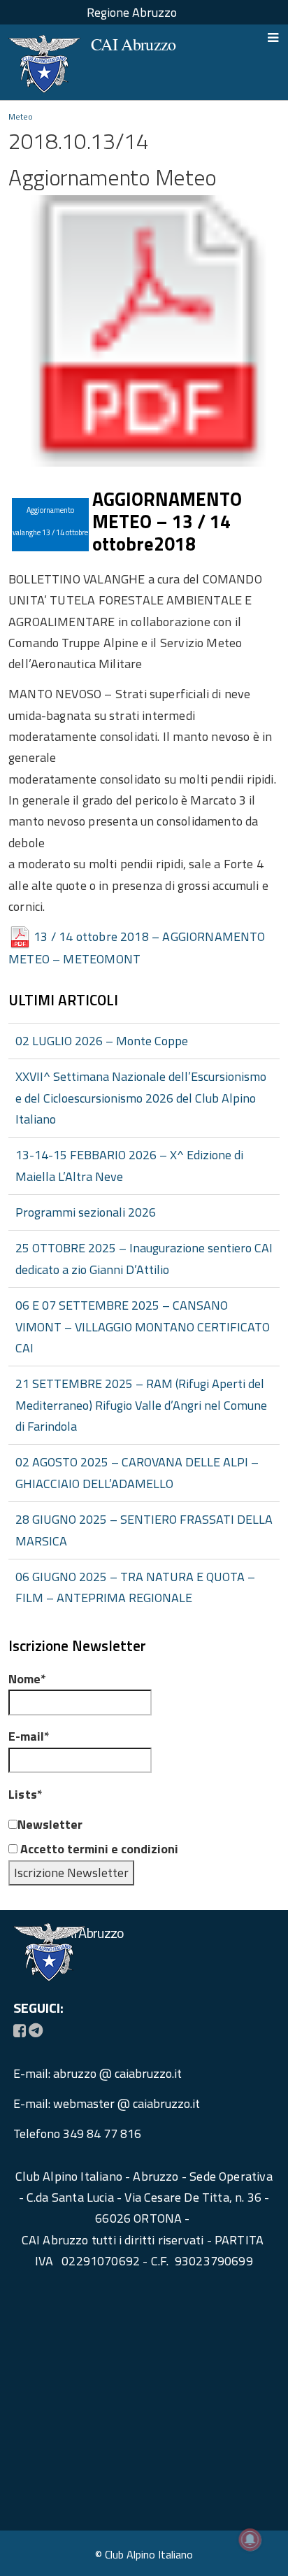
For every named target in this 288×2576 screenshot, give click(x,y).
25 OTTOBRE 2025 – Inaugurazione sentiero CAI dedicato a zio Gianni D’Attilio (144, 1258)
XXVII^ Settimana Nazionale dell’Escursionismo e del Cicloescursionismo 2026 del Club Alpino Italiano (141, 1098)
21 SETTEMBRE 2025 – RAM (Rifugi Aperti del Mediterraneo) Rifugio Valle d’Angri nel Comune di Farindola (141, 1405)
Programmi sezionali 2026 (86, 1212)
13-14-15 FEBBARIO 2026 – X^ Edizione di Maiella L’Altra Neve (129, 1165)
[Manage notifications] (250, 2540)
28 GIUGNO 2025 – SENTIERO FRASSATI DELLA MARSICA (144, 1530)
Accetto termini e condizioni (98, 1849)
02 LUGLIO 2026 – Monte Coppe (102, 1041)
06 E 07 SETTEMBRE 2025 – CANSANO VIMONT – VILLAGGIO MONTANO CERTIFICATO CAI (143, 1326)
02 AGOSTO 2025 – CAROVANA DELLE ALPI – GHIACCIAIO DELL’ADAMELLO (137, 1472)
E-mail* (29, 1736)
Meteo (21, 116)
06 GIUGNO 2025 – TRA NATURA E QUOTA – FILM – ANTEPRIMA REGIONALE (135, 1587)
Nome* (27, 1679)
